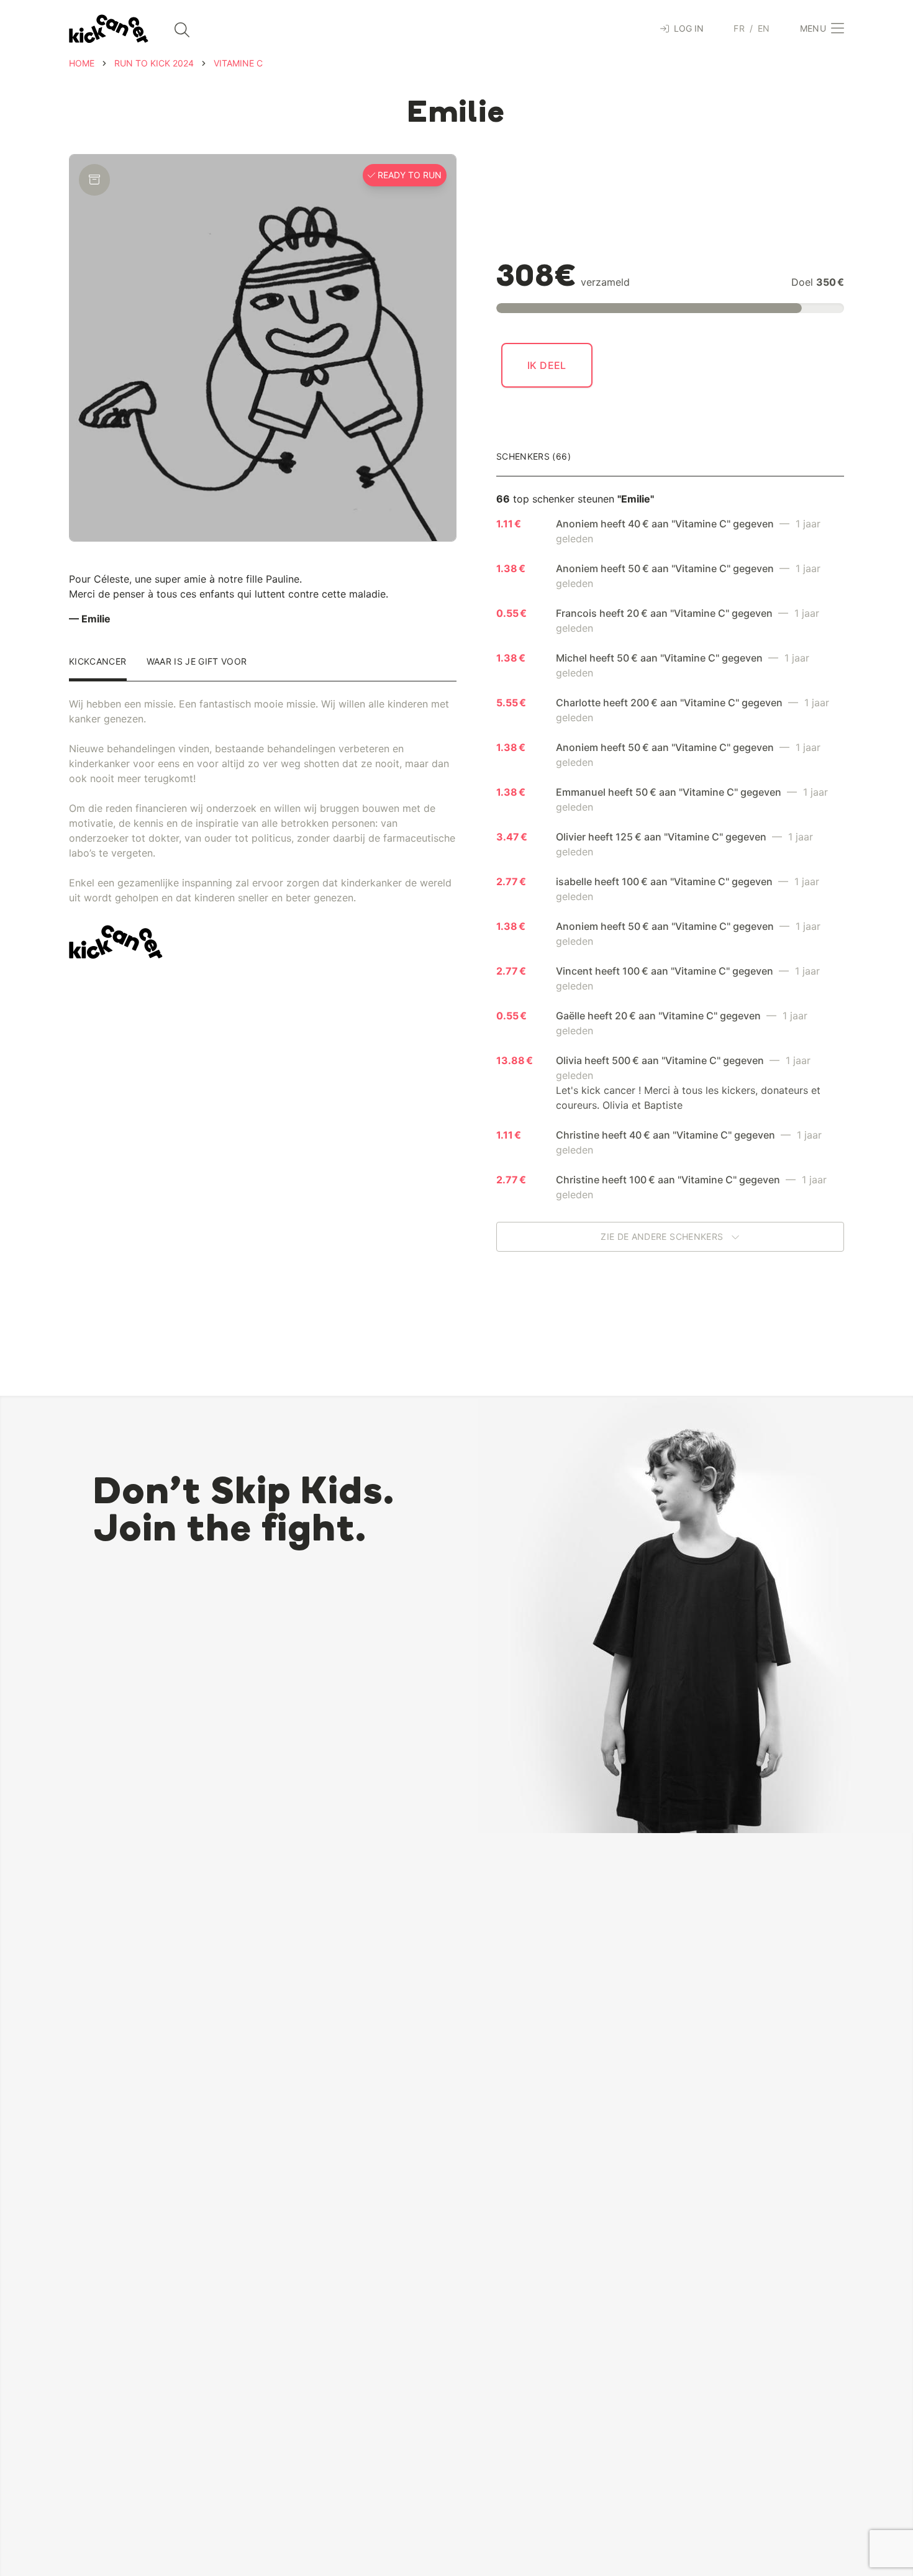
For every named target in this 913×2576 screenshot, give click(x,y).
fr (739, 28)
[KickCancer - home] (109, 29)
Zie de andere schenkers (663, 1236)
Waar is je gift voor (197, 662)
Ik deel (547, 365)
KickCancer (98, 662)
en (764, 28)
